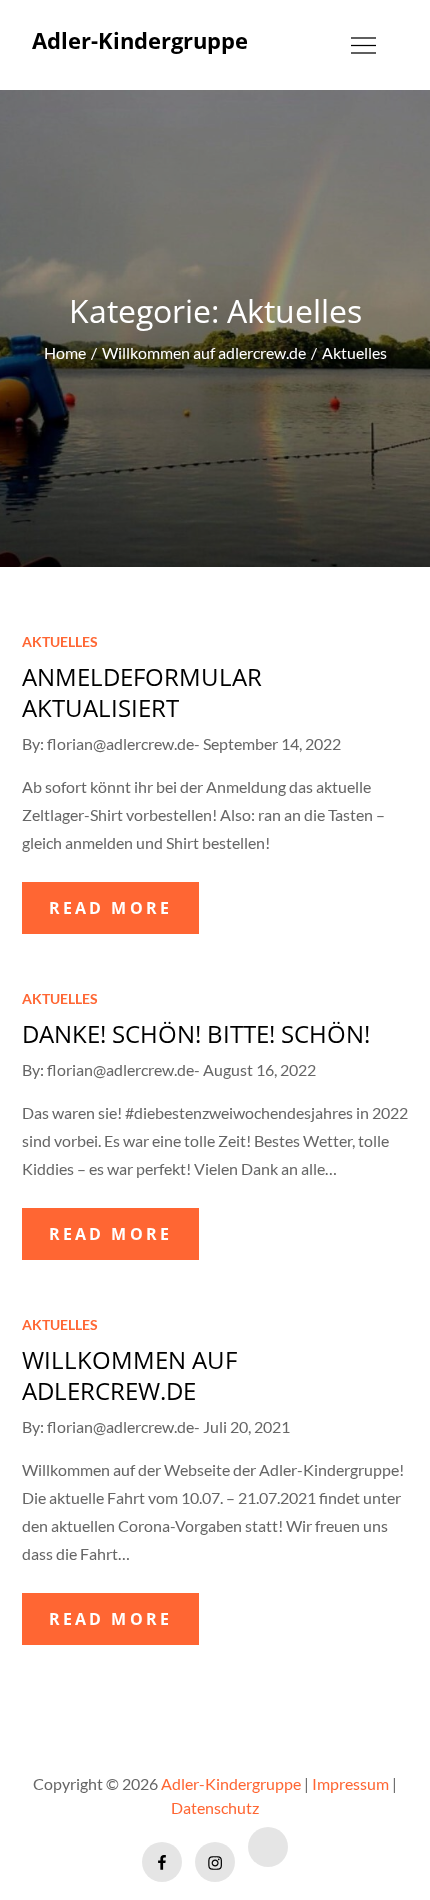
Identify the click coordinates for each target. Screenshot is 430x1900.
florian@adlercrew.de (120, 743)
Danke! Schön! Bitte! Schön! (196, 1033)
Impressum (350, 1783)
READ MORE (111, 908)
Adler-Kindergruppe (140, 40)
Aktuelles (60, 641)
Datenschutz (215, 1807)
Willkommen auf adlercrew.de (129, 1375)
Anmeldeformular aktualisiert (142, 692)
